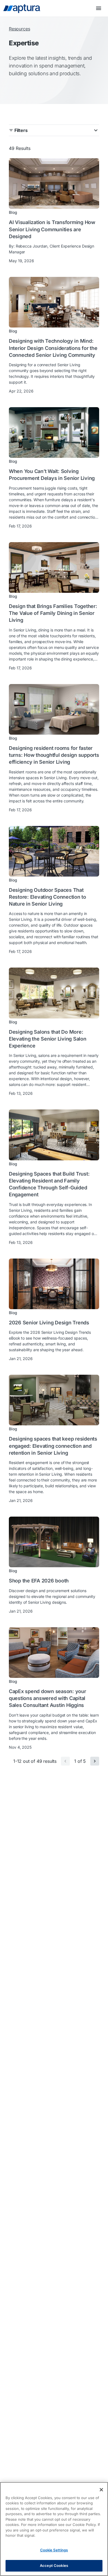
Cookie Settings (54, 2550)
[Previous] (65, 1761)
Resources (19, 29)
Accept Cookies (54, 2565)
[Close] (101, 2490)
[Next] (95, 1761)
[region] (54, 2529)
